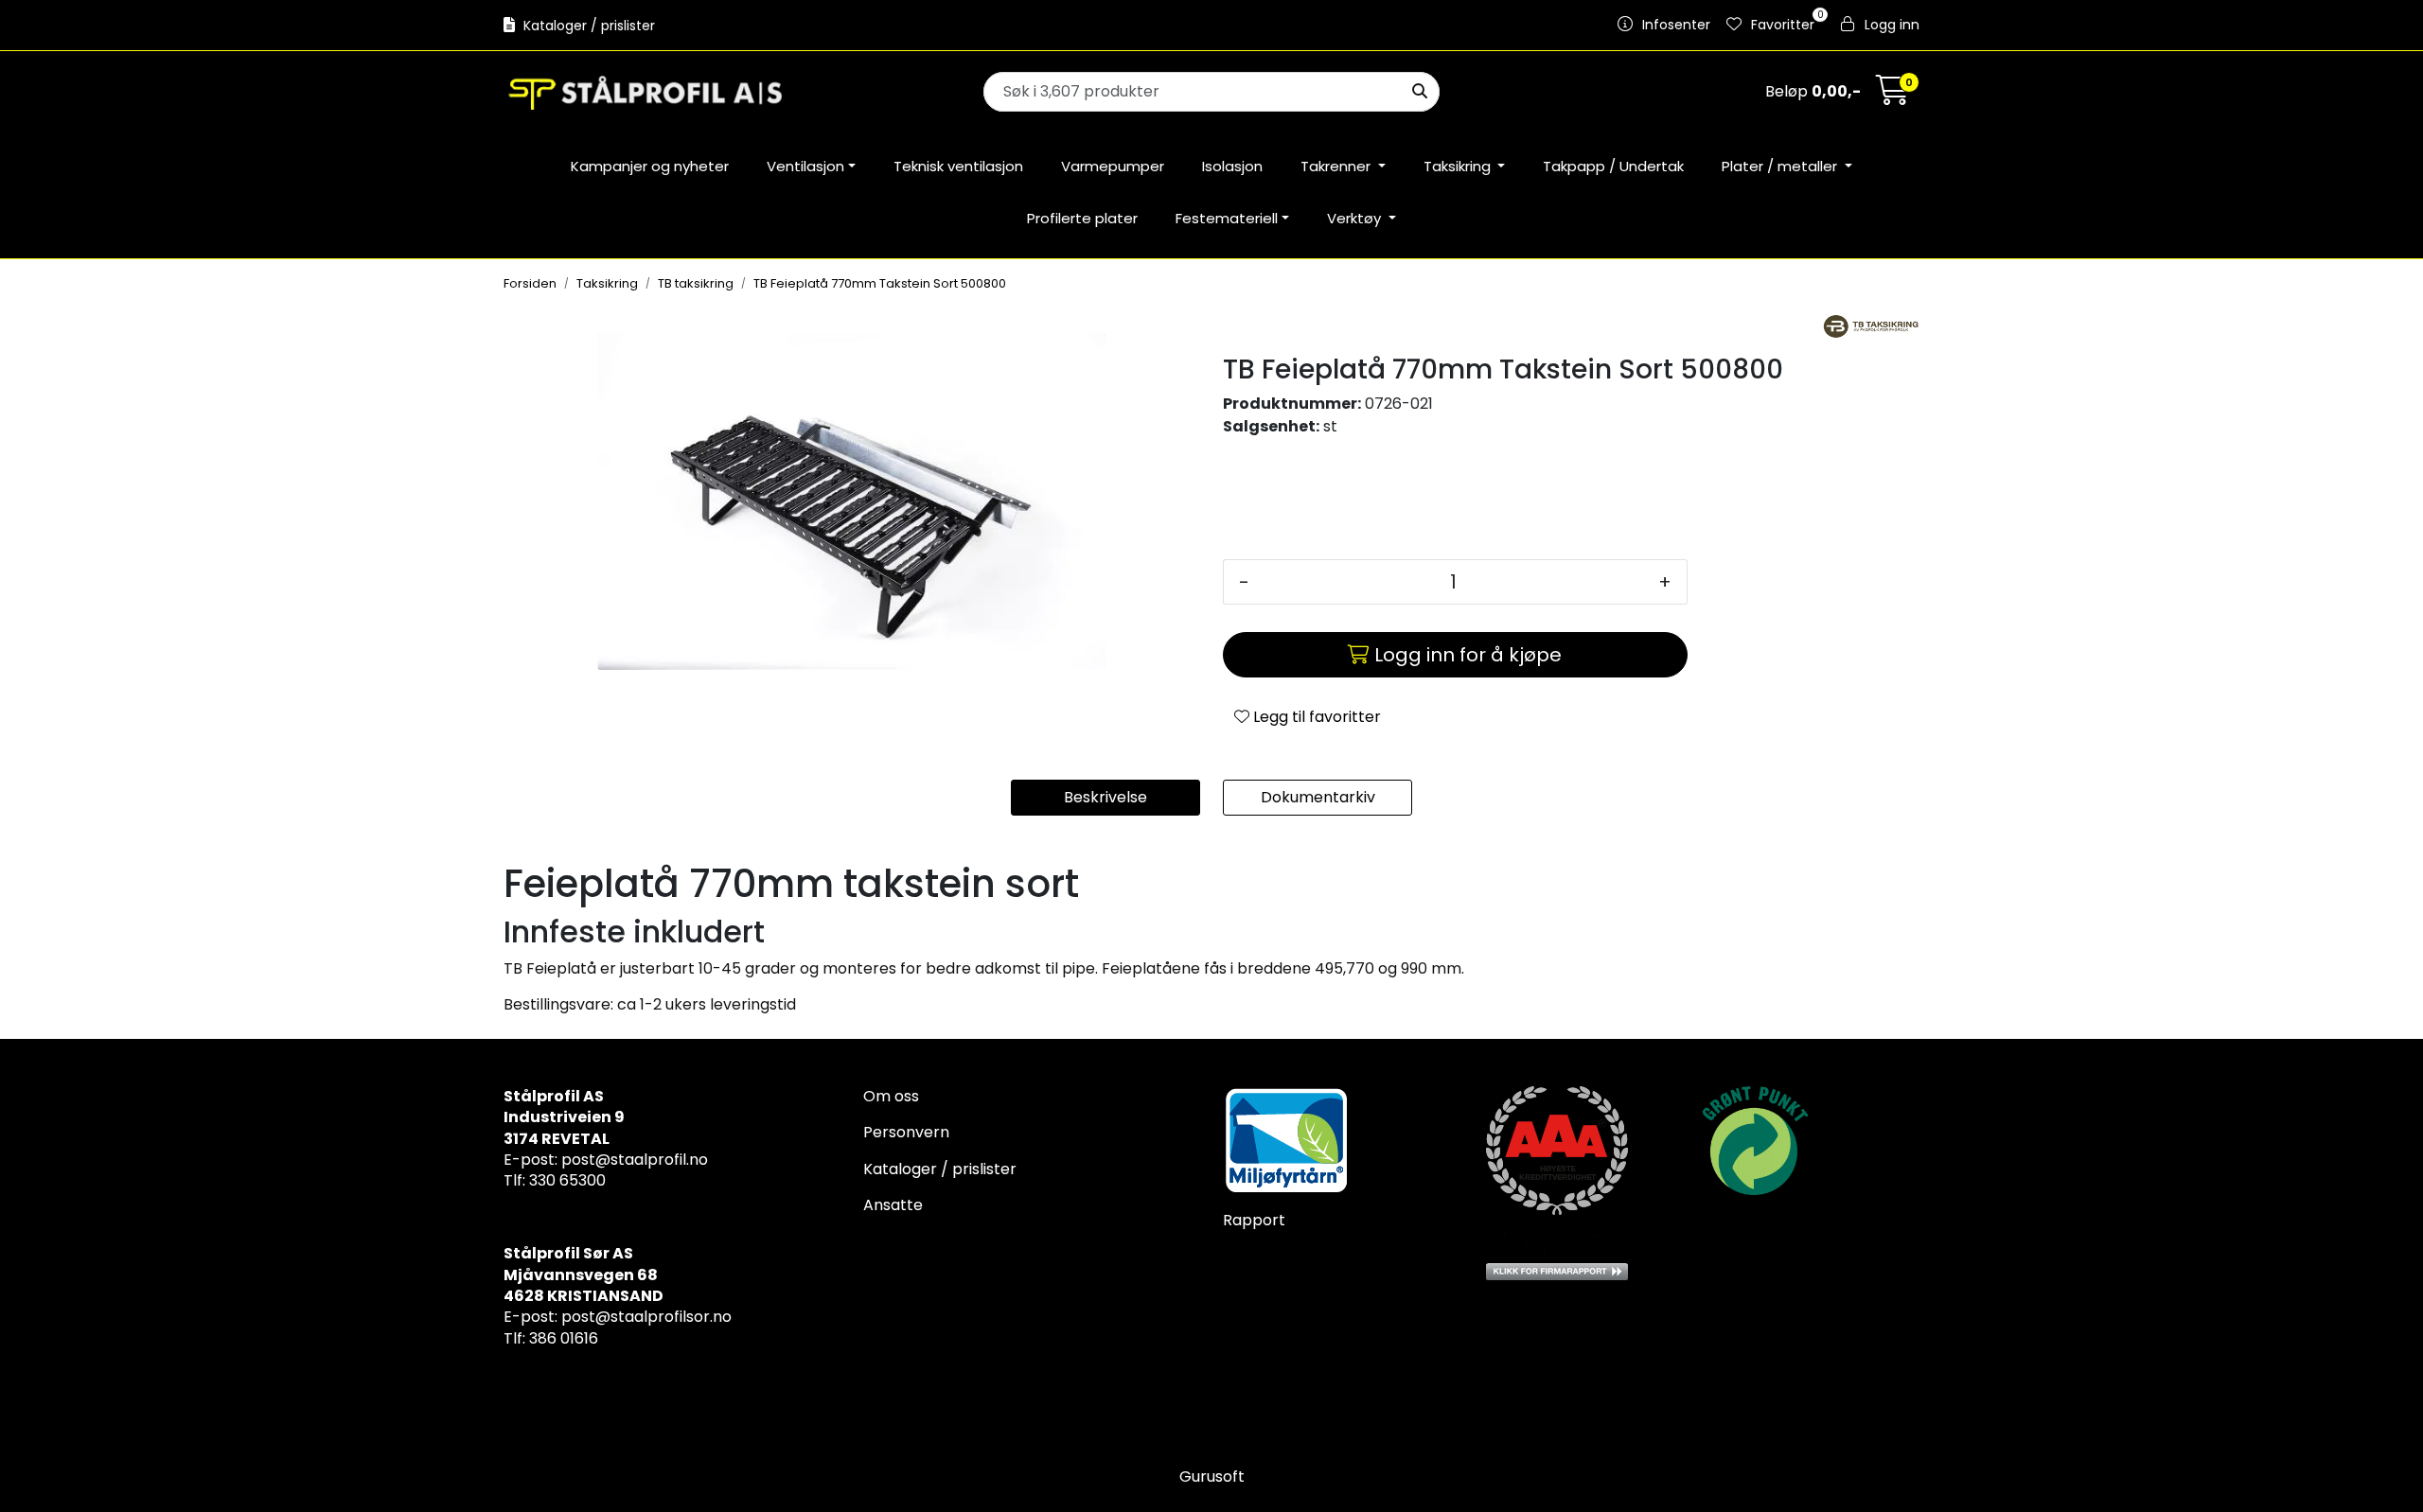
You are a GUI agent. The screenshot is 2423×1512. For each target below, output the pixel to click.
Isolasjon (1232, 166)
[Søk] (1420, 92)
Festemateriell (1227, 218)
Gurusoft (1212, 1477)
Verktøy (1356, 218)
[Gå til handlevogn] (1893, 96)
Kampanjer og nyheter (650, 166)
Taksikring (1459, 166)
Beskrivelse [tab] (1105, 797)
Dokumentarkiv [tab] (1318, 797)
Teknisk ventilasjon (958, 166)
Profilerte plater (1082, 218)
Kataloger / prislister (587, 26)
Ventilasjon (805, 166)
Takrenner (1337, 166)
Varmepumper (1113, 166)
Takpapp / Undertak (1613, 166)
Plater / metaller (1781, 166)
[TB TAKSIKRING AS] (1871, 326)
